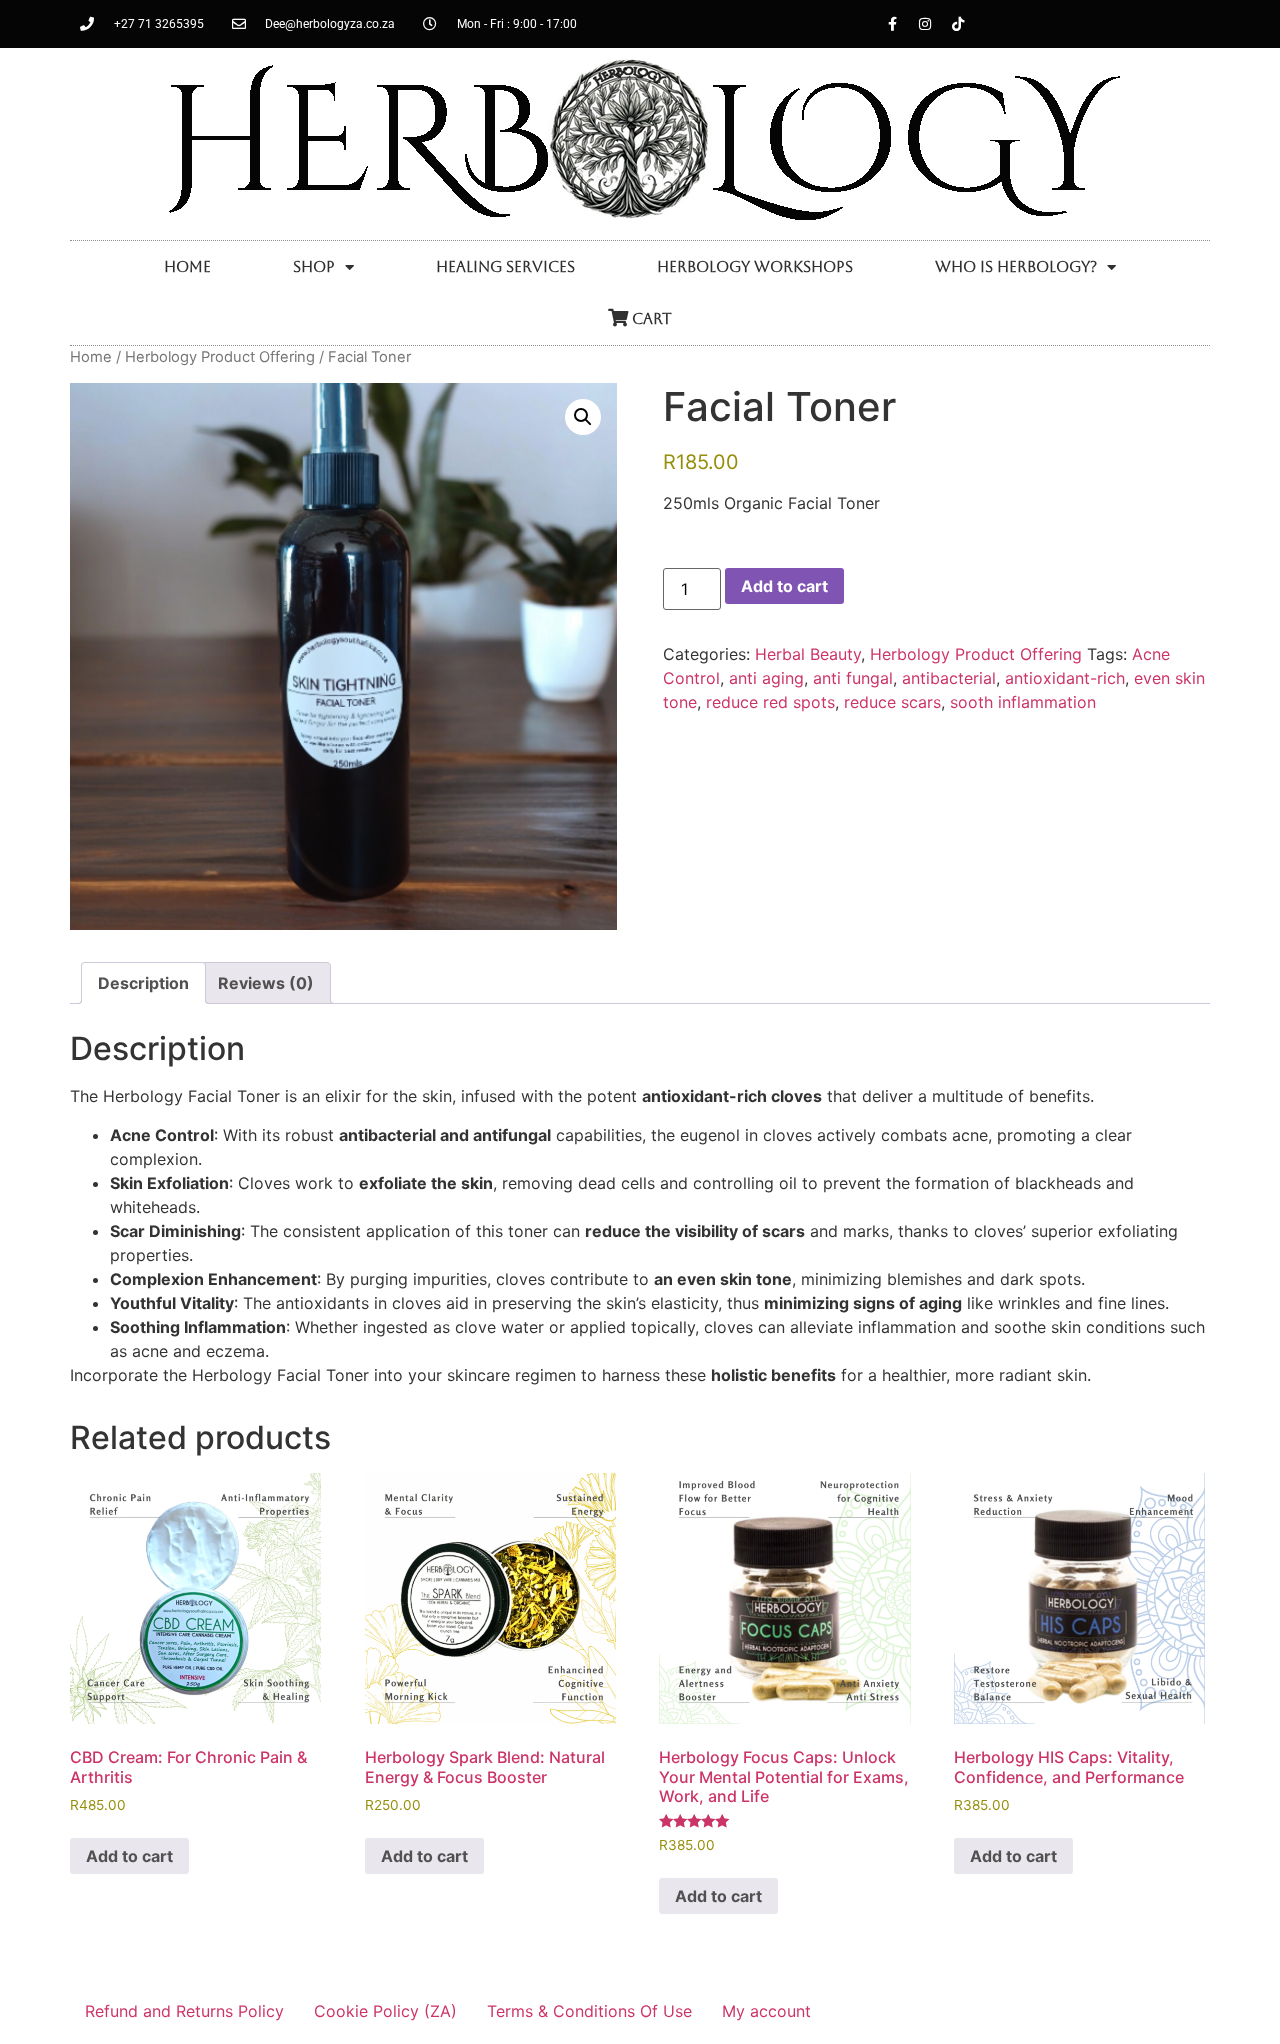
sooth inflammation (1023, 702)
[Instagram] (925, 24)
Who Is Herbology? (1016, 266)
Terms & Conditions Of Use (589, 2011)
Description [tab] (143, 983)
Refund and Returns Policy (184, 2011)
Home (187, 266)
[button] (583, 417)
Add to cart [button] (129, 1856)
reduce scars (892, 702)
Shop (314, 266)
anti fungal (853, 678)
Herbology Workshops (755, 266)
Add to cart (784, 586)
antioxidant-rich (1065, 678)
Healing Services (505, 266)
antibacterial (949, 678)
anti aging (766, 678)
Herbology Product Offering (220, 357)
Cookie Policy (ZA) (385, 2011)
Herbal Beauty (808, 654)
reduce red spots (770, 702)
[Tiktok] (958, 24)
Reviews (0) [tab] (266, 983)
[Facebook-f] (892, 24)
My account (766, 2011)
